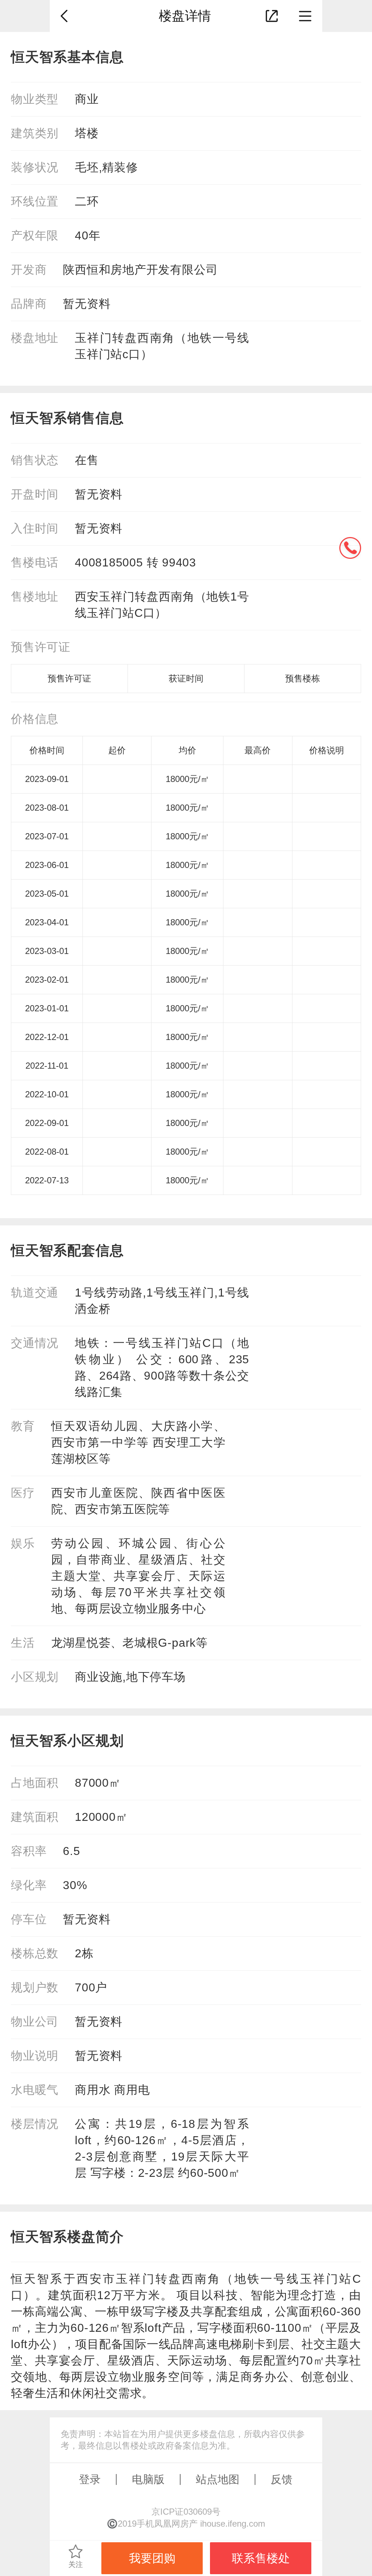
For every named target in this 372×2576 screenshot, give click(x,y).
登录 (90, 2479)
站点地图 (218, 2479)
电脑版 (148, 2479)
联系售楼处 (261, 2558)
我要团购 (152, 2558)
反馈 (282, 2479)
